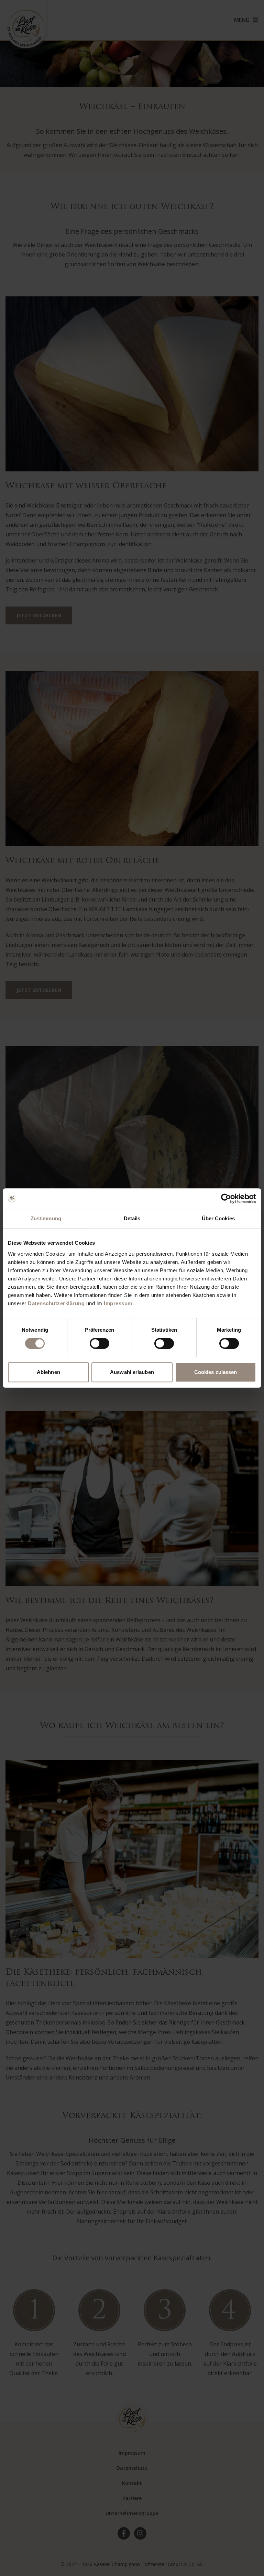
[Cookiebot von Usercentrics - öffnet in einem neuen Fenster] (226, 1199)
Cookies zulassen (216, 1372)
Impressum (118, 1303)
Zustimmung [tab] (46, 1218)
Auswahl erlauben (132, 1372)
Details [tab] (132, 1218)
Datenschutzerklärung (56, 1303)
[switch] (100, 1343)
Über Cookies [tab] (218, 1218)
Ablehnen (48, 1372)
